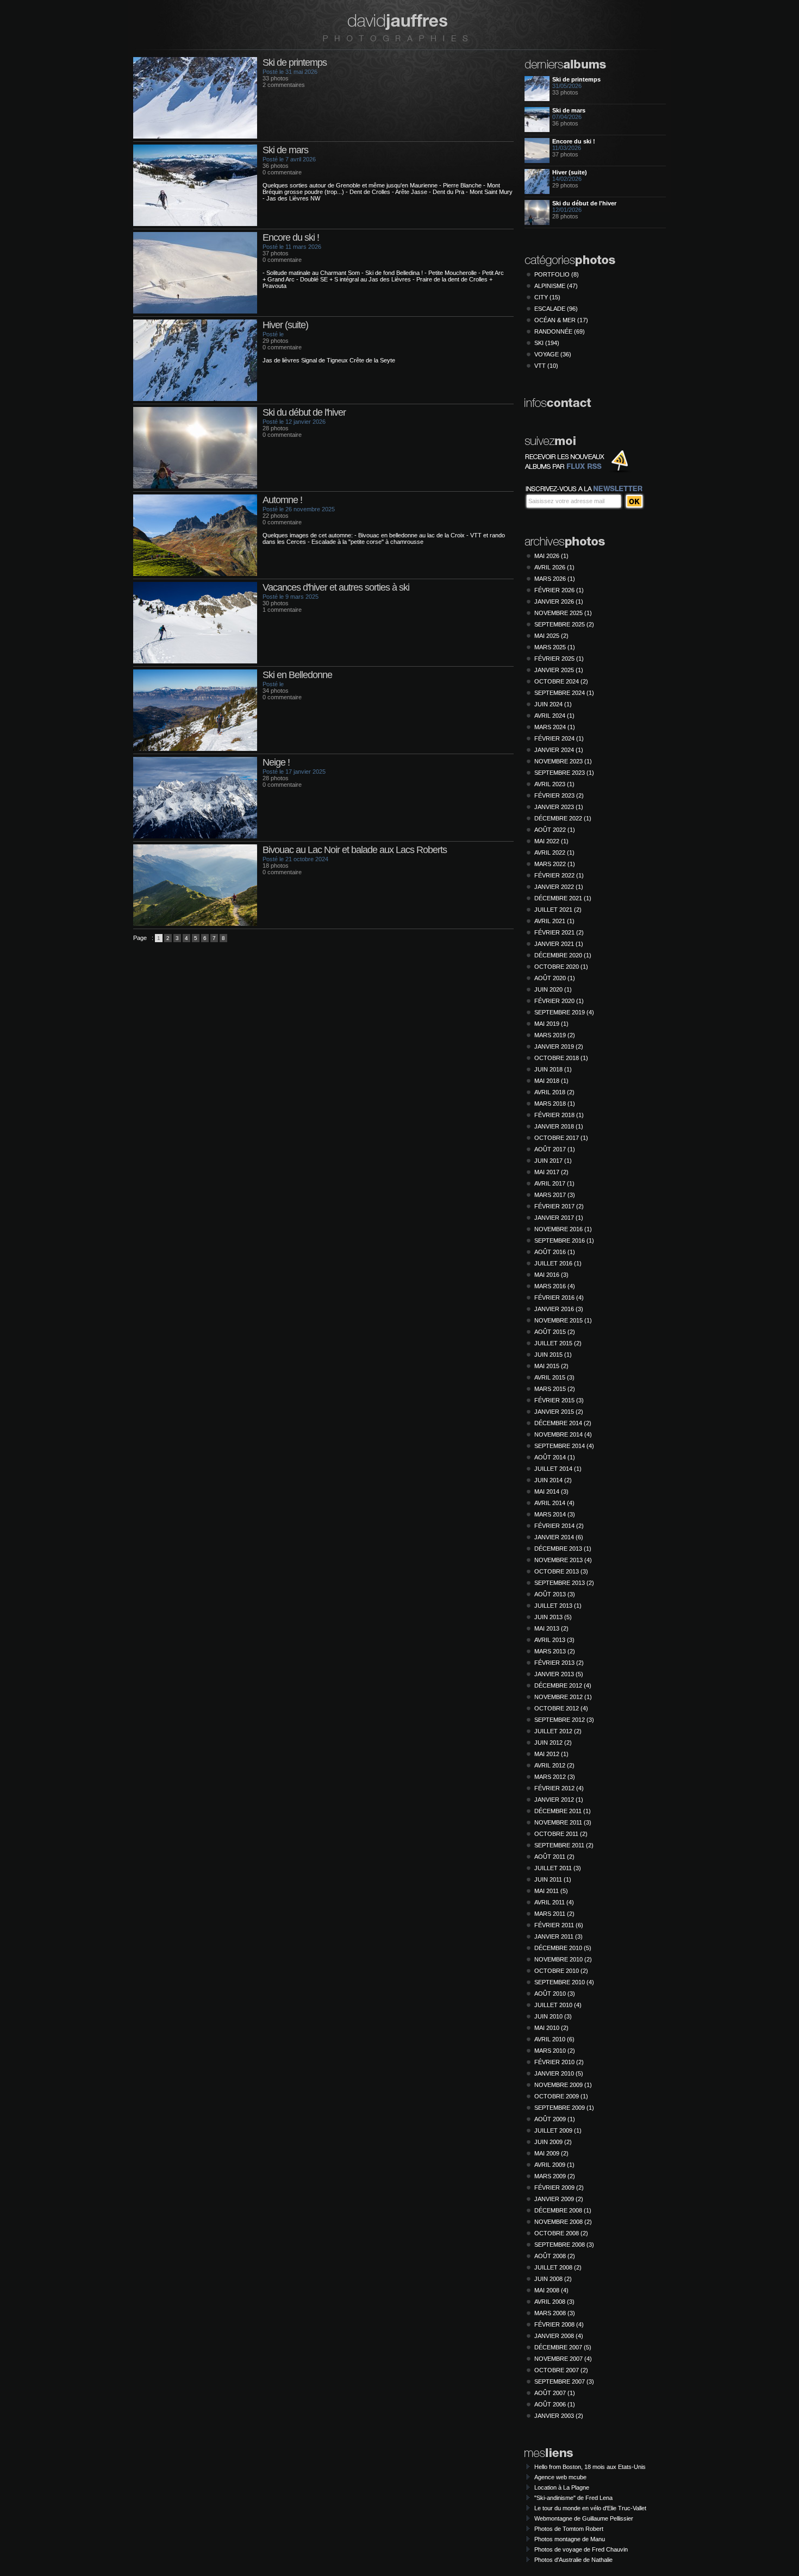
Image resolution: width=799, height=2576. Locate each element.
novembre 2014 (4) (563, 1434)
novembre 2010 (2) (563, 1959)
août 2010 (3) (555, 1994)
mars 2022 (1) (555, 864)
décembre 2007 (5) (563, 2347)
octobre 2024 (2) (561, 681)
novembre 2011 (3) (563, 1822)
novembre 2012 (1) (563, 1697)
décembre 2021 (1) (563, 898)
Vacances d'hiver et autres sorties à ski (336, 587)
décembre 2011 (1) (563, 1811)
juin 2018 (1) (553, 1069)
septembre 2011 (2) (564, 1845)
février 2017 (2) (559, 1206)
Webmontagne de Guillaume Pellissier (584, 2518)
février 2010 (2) (559, 2062)
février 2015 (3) (559, 1400)
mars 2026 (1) (555, 579)
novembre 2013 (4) (563, 1560)
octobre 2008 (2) (561, 2233)
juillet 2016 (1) (558, 1263)
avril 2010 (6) (554, 2039)
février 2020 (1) (559, 1001)
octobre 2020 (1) (561, 967)
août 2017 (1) (555, 1149)
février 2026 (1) (559, 590)
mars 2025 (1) (555, 647)
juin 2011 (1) (553, 1879)
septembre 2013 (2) (564, 1583)
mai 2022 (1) (551, 841)
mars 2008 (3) (555, 2313)
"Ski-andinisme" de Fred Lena (573, 2498)
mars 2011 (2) (554, 1914)
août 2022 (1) (555, 830)
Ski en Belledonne (297, 675)
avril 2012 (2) (554, 1765)
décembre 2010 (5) (563, 1948)
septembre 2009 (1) (564, 2108)
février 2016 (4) (559, 1298)
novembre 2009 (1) (563, 2085)
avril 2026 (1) (554, 567)
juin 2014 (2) (553, 1480)
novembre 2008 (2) (563, 2222)
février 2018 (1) (559, 1115)
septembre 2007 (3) (564, 2381)
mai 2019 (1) (551, 1024)
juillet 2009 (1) (558, 2130)
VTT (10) (546, 366)
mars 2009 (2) (555, 2176)
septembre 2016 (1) (564, 1240)
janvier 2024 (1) (559, 750)
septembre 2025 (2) (564, 624)
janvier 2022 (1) (559, 887)
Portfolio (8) (557, 274)
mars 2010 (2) (555, 2051)
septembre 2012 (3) (564, 1720)
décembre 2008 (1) (563, 2210)
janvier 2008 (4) (559, 2336)
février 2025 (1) (559, 659)
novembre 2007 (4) (563, 2359)
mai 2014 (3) (551, 1491)
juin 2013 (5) (553, 1617)
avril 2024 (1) (554, 716)
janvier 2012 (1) (559, 1800)
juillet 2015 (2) (558, 1343)
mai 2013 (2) (551, 1628)
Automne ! (282, 500)
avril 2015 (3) (554, 1377)
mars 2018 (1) (555, 1104)
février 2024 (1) (559, 738)
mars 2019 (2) (555, 1035)
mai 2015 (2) (551, 1366)
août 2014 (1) (555, 1457)
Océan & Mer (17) (561, 320)
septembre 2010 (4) (564, 1982)
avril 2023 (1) (554, 784)
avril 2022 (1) (554, 853)
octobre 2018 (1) (561, 1058)
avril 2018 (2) (554, 1092)
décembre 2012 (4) (563, 1685)
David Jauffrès (395, 27)
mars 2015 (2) (555, 1389)
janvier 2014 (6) (559, 1537)
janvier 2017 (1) (559, 1218)
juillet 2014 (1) (558, 1469)
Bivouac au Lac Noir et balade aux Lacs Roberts (355, 850)
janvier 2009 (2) (559, 2199)
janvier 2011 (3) (558, 1936)
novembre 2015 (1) (563, 1320)
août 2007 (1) (555, 2393)
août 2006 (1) (555, 2404)
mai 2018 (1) (551, 1081)
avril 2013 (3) (554, 1640)
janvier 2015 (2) (559, 1412)
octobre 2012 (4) (561, 1708)
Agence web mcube (560, 2477)
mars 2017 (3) (555, 1195)
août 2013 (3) (555, 1594)
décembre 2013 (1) (563, 1549)
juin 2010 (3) (553, 2016)
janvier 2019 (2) (559, 1046)
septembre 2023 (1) (564, 773)
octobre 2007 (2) (561, 2370)
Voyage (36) (553, 354)
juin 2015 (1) (553, 1355)
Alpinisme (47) (556, 286)
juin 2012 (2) (553, 1743)
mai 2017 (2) (551, 1172)
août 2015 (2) (555, 1332)
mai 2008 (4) (551, 2290)
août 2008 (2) (555, 2256)
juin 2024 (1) (553, 704)
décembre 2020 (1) (563, 955)
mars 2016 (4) (555, 1286)
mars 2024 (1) (555, 727)
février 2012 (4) (559, 1788)
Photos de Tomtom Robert (569, 2529)
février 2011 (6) (559, 1925)
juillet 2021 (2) (558, 910)
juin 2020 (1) (553, 989)
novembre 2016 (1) (563, 1229)
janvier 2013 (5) (559, 1674)
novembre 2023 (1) (563, 761)
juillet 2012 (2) (558, 1731)
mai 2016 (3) (551, 1275)
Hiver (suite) (285, 325)
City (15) (547, 297)
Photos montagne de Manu (570, 2539)
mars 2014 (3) (555, 1514)
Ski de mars (285, 150)
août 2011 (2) (554, 1857)
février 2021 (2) (559, 932)
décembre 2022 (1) (563, 818)
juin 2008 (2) (553, 2279)
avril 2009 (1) (554, 2165)
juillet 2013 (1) (558, 1606)
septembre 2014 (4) (564, 1446)
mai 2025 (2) (551, 636)
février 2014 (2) (559, 1526)
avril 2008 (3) (554, 2302)
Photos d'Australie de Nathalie (573, 2560)
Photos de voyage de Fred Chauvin (581, 2549)
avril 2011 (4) (554, 1902)
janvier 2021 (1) (559, 944)
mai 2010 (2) (551, 2028)
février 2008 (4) (559, 2324)
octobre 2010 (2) (561, 1971)
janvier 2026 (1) (559, 601)
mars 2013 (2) (555, 1651)
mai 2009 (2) (551, 2153)
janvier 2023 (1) (559, 807)
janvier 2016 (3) (559, 1309)
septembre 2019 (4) (564, 1012)
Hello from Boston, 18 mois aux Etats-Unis (590, 2467)
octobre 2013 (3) (561, 1571)
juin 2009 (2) (553, 2142)
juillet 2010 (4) (558, 2005)
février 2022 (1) (559, 875)
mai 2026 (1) (551, 556)
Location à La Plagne (562, 2487)
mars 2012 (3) (555, 1777)
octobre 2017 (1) (561, 1138)
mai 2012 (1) (551, 1754)
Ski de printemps (295, 62)
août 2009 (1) (555, 2119)
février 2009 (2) (559, 2188)
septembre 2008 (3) (564, 2245)
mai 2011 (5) (551, 1891)
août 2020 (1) (555, 978)
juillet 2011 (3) (558, 1868)
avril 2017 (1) (554, 1183)
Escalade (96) (556, 309)
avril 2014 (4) (554, 1503)
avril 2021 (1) (554, 921)
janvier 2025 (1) (559, 670)
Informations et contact (559, 404)
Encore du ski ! (291, 237)
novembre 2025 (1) (563, 613)
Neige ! (276, 762)
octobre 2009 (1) (561, 2096)
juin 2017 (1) (553, 1161)
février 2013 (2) (559, 1663)
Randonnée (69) (560, 331)
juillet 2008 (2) (558, 2267)
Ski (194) (547, 343)
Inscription (634, 501)
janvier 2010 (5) (559, 2073)
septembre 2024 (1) (564, 693)
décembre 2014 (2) (563, 1423)
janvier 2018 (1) (559, 1126)
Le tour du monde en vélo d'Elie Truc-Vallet (590, 2508)
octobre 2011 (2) (561, 1834)
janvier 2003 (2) (559, 2416)
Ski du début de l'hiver (304, 412)
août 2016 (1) (555, 1252)
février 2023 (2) (559, 795)
